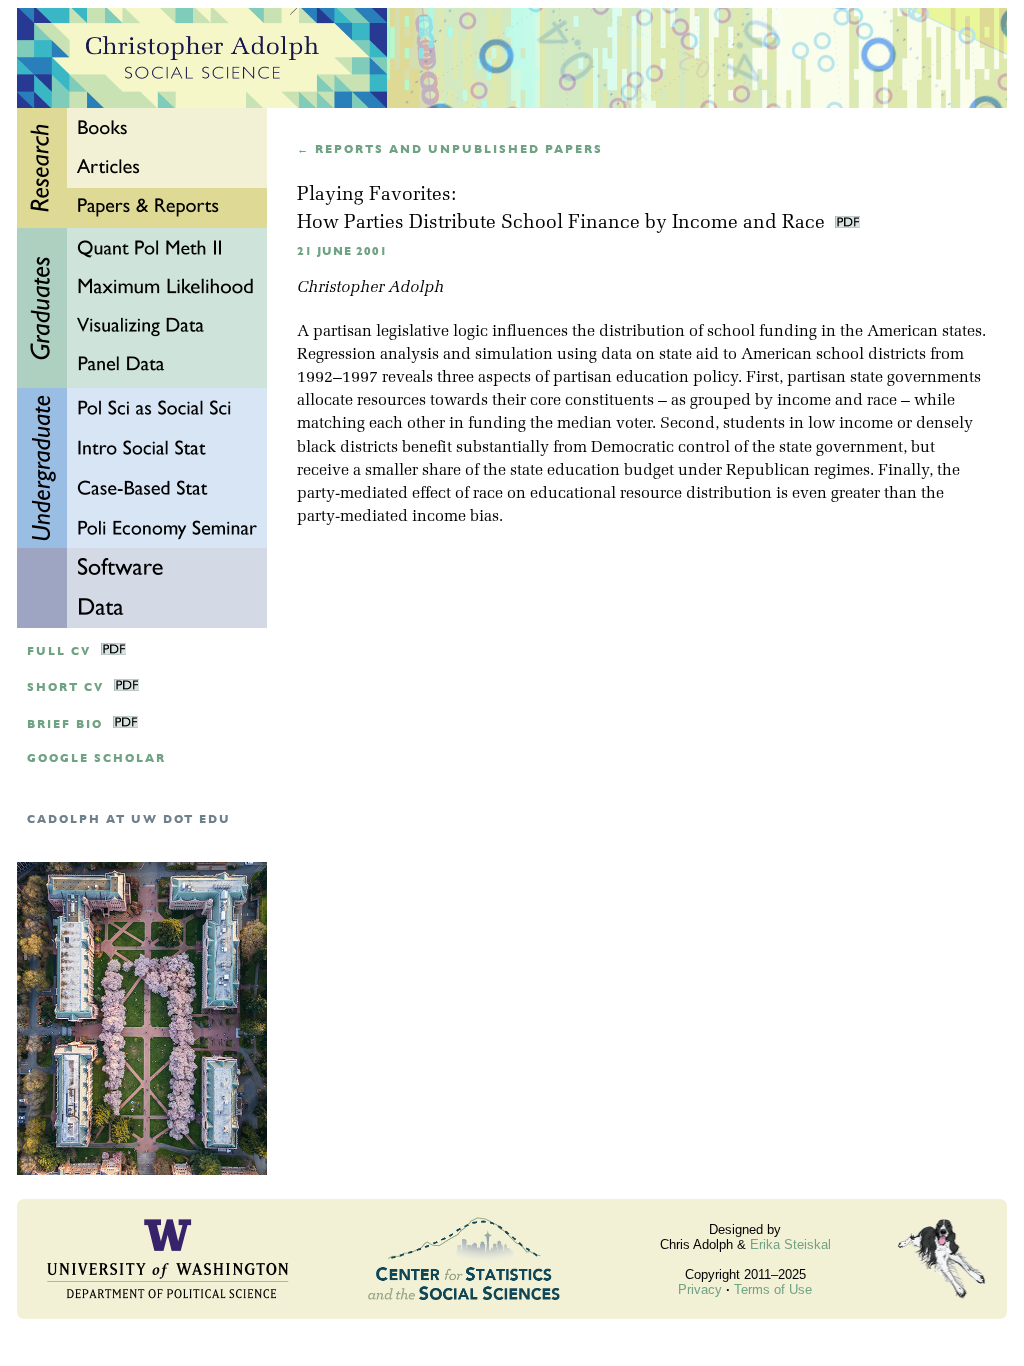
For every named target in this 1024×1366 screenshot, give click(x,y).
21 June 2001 (342, 251)
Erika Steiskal (790, 1244)
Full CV (59, 651)
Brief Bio (65, 724)
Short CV (65, 687)
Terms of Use (773, 1289)
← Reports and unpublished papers (450, 149)
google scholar (96, 758)
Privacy (700, 1289)
